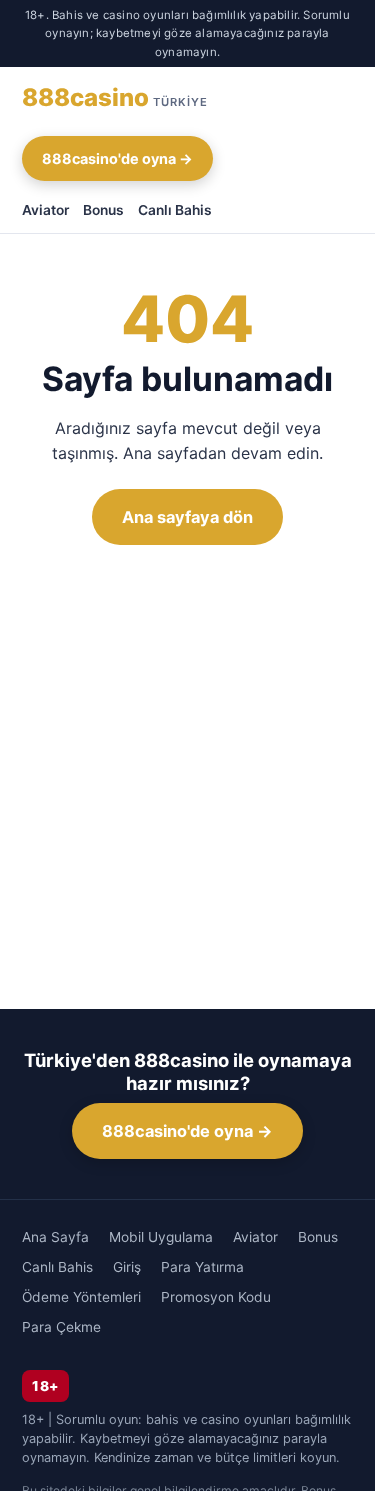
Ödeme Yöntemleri (81, 1297)
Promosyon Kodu (216, 1297)
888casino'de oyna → (117, 158)
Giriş (127, 1267)
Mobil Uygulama (161, 1237)
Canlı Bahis (175, 210)
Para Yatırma (202, 1267)
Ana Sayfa (55, 1237)
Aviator (45, 210)
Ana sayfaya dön (187, 517)
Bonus (103, 210)
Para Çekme (61, 1327)
